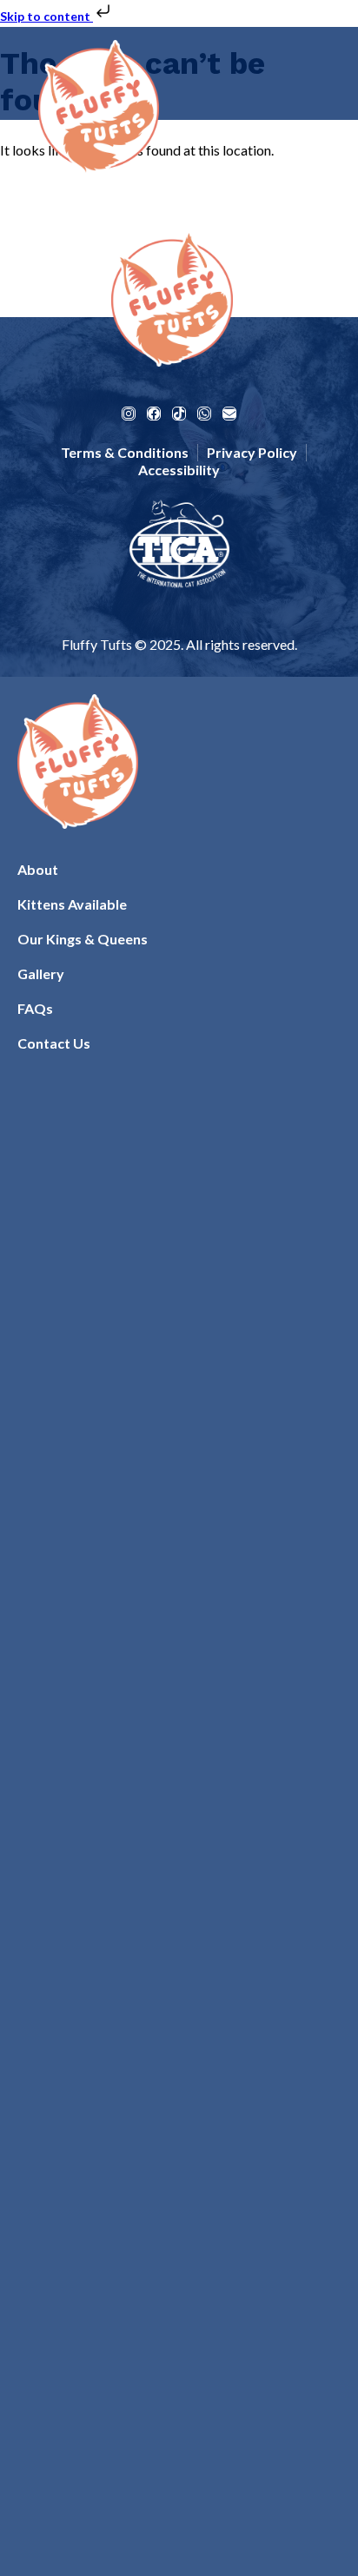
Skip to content (46, 16)
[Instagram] (129, 414)
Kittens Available (72, 904)
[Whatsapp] (204, 414)
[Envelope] (229, 414)
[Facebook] (154, 414)
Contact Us (54, 1043)
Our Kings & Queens (83, 939)
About (38, 869)
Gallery (41, 973)
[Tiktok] (179, 414)
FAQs (35, 1008)
